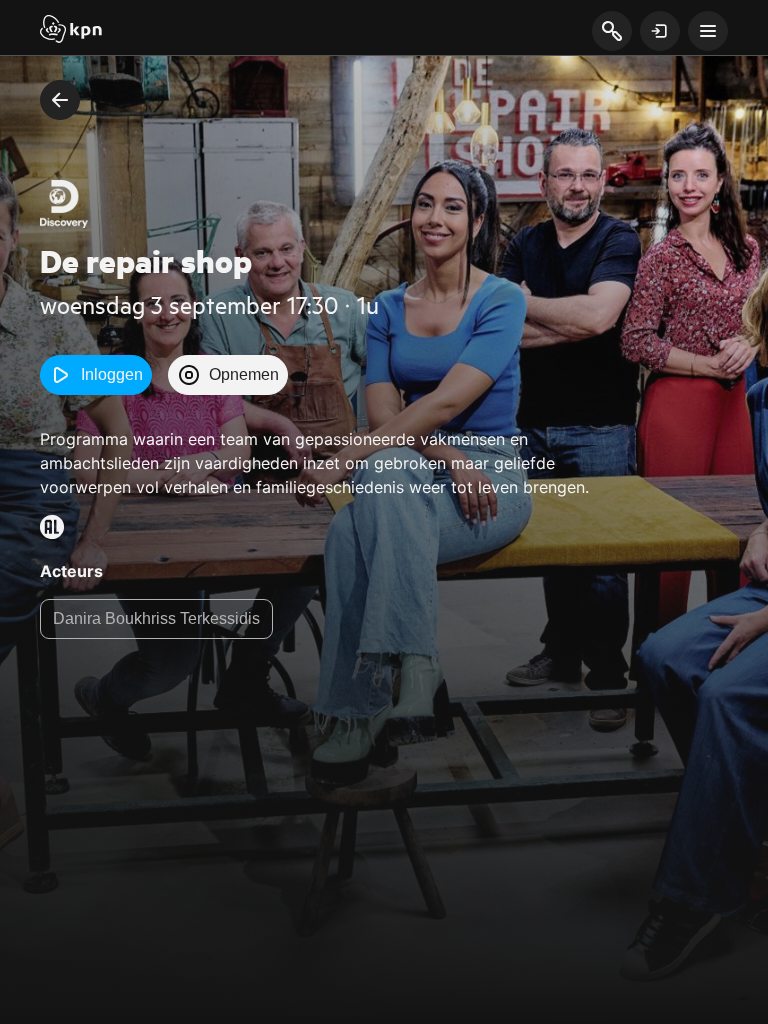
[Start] (71, 31)
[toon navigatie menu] (708, 31)
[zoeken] (611, 32)
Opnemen (244, 374)
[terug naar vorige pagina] (60, 100)
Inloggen (112, 374)
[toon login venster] (660, 31)
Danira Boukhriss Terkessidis (156, 618)
